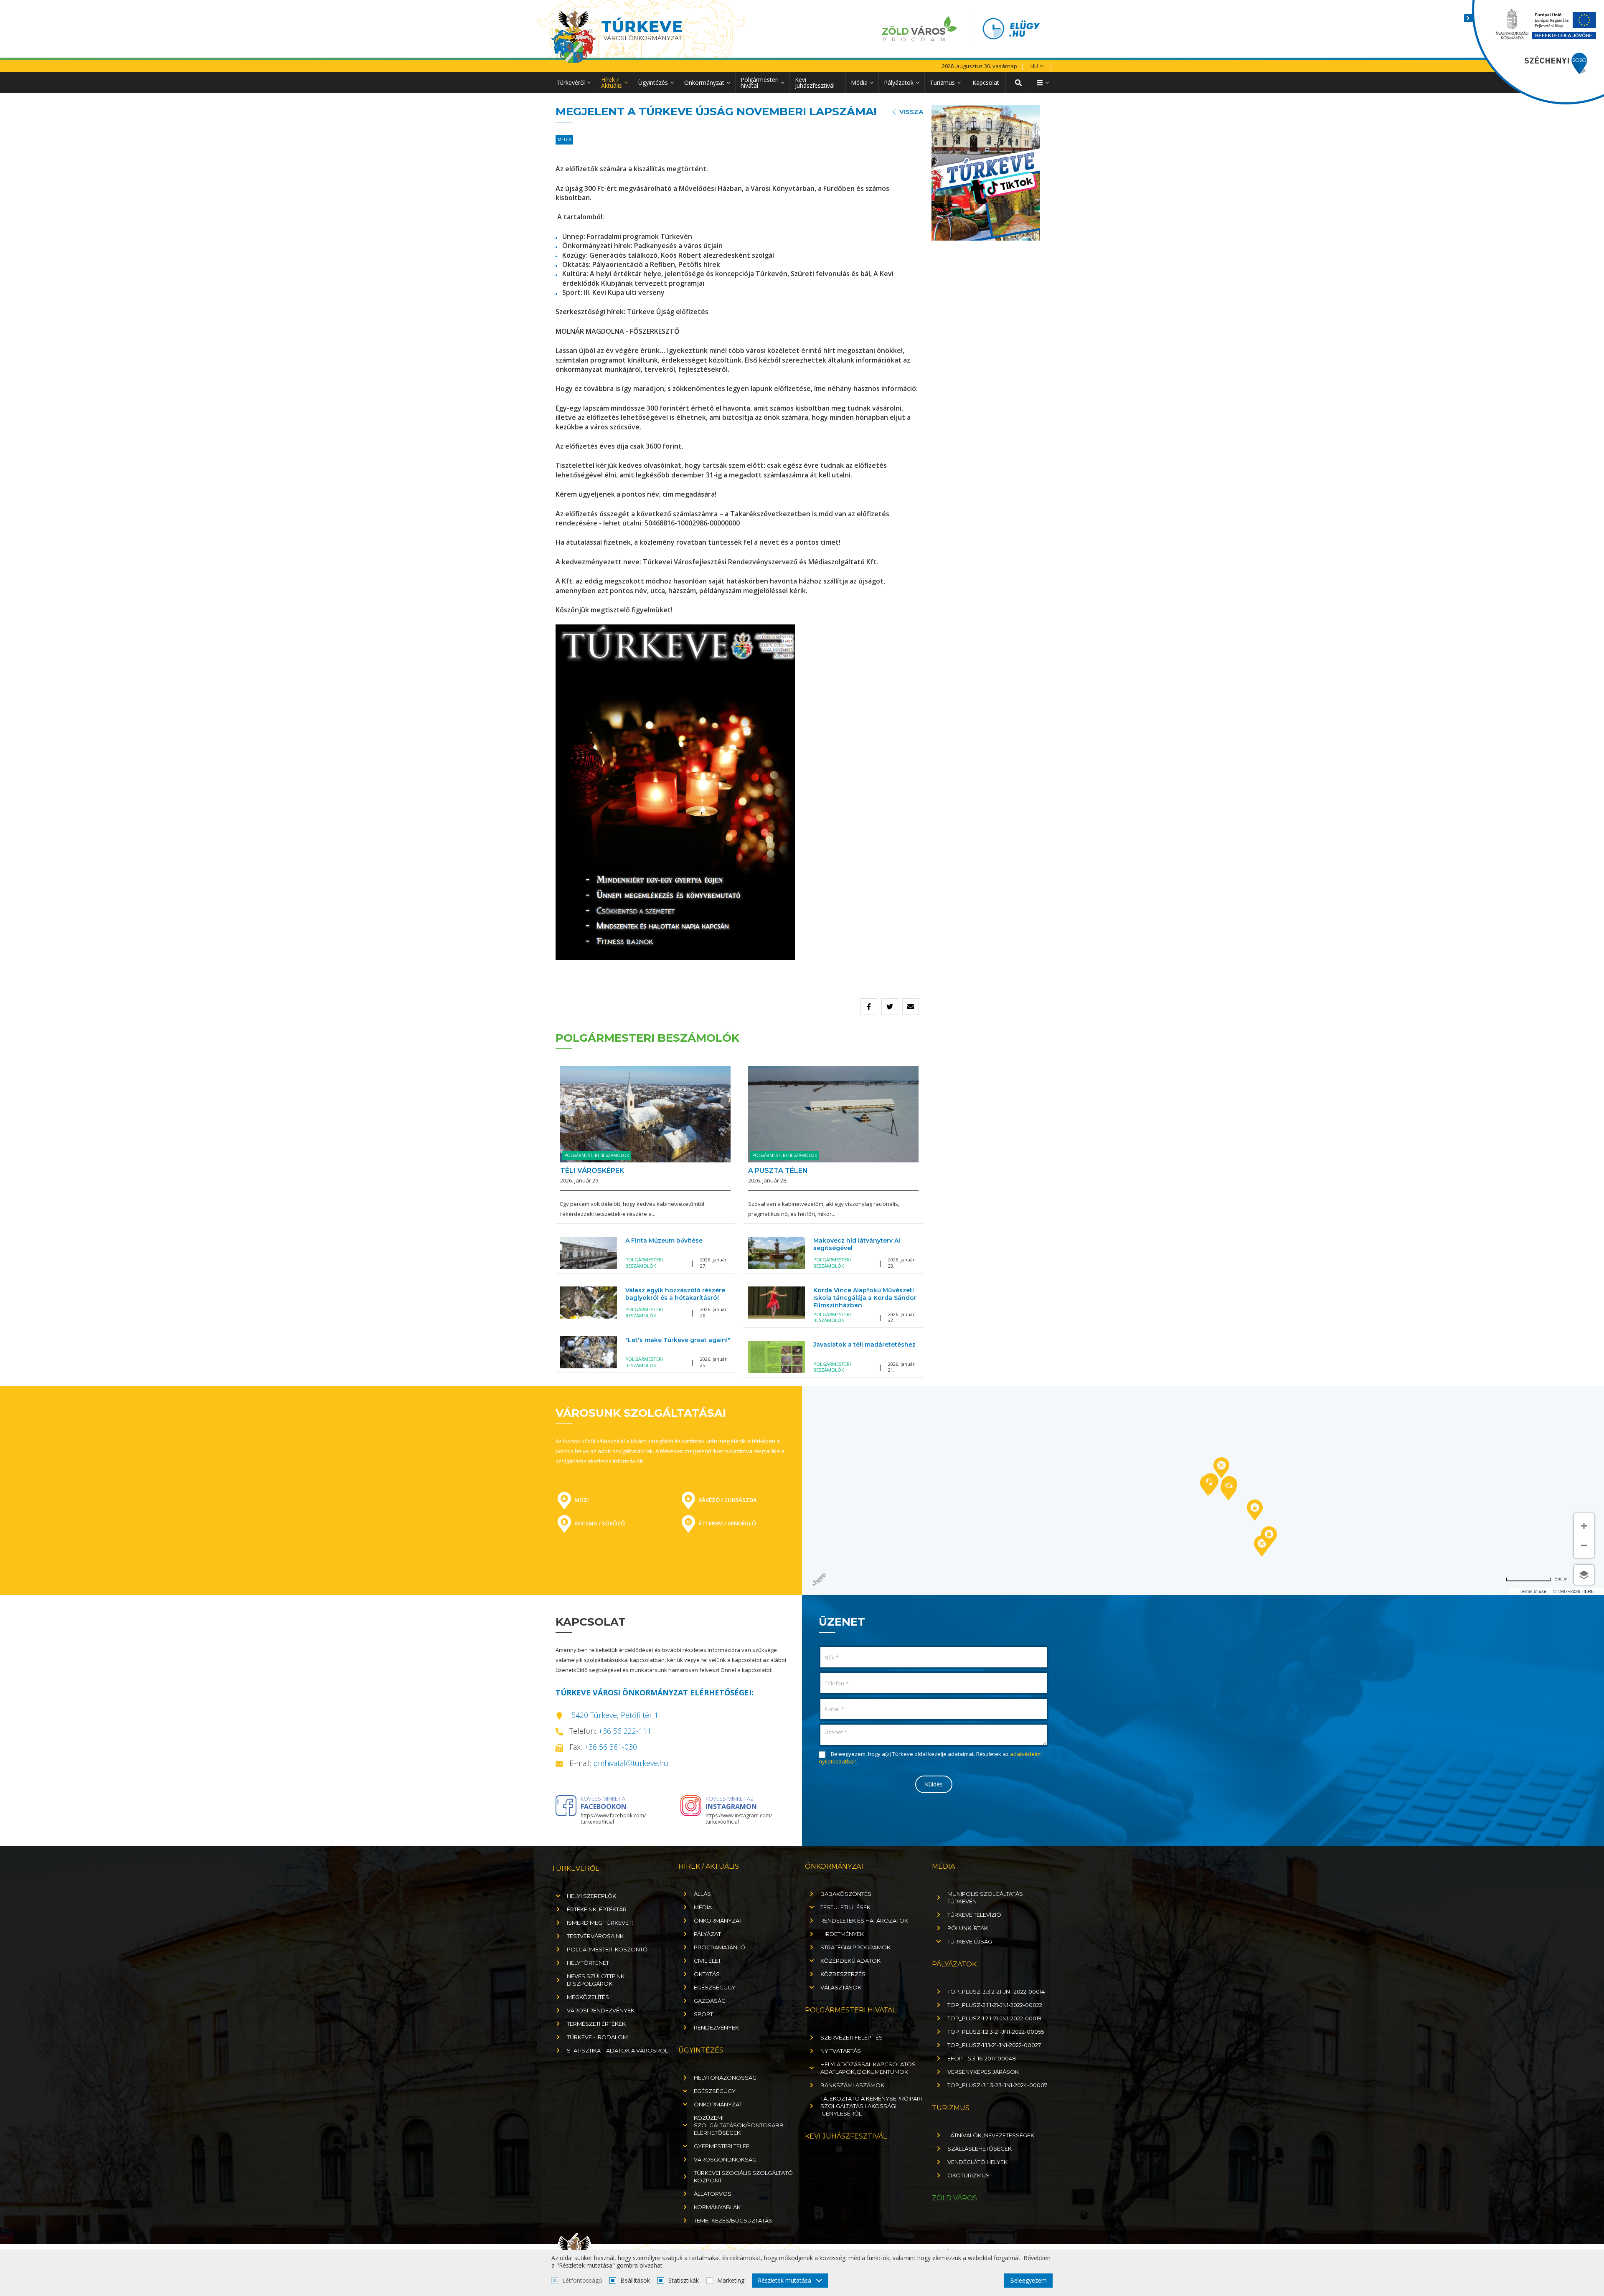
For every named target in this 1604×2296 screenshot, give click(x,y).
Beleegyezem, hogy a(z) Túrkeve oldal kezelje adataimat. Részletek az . (930, 1758)
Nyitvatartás (841, 2051)
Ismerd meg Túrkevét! (600, 1923)
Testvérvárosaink (595, 1936)
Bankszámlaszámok (852, 2085)
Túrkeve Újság (970, 1941)
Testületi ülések (845, 1907)
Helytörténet (588, 1963)
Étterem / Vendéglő (727, 1523)
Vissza (911, 112)
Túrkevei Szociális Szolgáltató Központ (743, 2177)
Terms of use (1533, 1591)
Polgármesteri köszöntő (607, 1949)
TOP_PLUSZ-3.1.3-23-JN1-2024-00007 (997, 2085)
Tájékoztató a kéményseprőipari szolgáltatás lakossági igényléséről (871, 2106)
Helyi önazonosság (725, 2078)
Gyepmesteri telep (722, 2146)
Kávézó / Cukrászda (727, 1500)
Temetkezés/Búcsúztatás (733, 2220)
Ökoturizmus (968, 2175)
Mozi (581, 1500)
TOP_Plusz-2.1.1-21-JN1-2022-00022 (995, 2005)
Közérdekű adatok (850, 1961)
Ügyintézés (653, 82)
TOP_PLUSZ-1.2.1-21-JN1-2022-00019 (994, 2018)
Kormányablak (717, 2207)
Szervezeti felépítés (851, 2037)
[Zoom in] (1584, 1525)
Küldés (934, 1784)
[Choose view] (1584, 1575)
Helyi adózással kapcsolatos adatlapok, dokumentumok (868, 2068)
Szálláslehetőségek (980, 2149)
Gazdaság (710, 2001)
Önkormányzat (704, 82)
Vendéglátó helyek (977, 2162)
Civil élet (707, 1961)
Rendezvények (716, 2027)
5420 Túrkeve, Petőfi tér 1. (615, 1715)
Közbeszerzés (843, 1974)
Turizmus (942, 82)
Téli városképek (592, 1171)
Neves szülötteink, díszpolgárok (596, 1980)
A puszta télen (778, 1171)
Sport (703, 2014)
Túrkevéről (571, 82)
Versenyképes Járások (983, 2072)
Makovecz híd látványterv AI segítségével (857, 1244)
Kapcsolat (986, 82)
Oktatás (707, 1974)
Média (859, 82)
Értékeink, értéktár (597, 1909)
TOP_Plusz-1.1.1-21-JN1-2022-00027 (994, 2045)
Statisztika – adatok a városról (617, 2050)
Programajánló (720, 1947)
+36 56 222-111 (625, 1731)
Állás (702, 1894)
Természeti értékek (596, 2024)
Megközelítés (588, 1997)
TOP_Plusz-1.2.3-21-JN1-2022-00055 (996, 2032)
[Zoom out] (1584, 1547)
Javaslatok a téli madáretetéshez (864, 1345)
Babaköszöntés (846, 1894)
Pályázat (707, 1934)
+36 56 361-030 (610, 1747)
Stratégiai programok (855, 1947)
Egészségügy (715, 1987)
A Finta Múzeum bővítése (664, 1241)
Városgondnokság (725, 2159)
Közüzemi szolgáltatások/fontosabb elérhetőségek (739, 2125)
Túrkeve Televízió (974, 1915)
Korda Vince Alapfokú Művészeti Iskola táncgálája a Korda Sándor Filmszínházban (865, 1298)
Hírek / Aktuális (612, 82)
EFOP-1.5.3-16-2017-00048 (982, 2058)
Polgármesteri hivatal (760, 82)
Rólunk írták (968, 1928)
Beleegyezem (1028, 2280)
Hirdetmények (842, 1934)
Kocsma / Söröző (599, 1523)
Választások (841, 1987)
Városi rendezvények (601, 2010)
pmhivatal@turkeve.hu (631, 1763)
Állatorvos (713, 2194)
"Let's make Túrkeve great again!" (678, 1340)
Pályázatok (899, 82)
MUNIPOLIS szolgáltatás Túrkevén (985, 1898)
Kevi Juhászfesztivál (815, 82)
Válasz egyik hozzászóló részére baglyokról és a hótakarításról (675, 1294)
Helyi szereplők (591, 1896)
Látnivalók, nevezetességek (991, 2135)
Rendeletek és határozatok (864, 1921)
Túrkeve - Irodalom (597, 2037)
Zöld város (954, 2198)
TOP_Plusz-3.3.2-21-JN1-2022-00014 (996, 1992)
